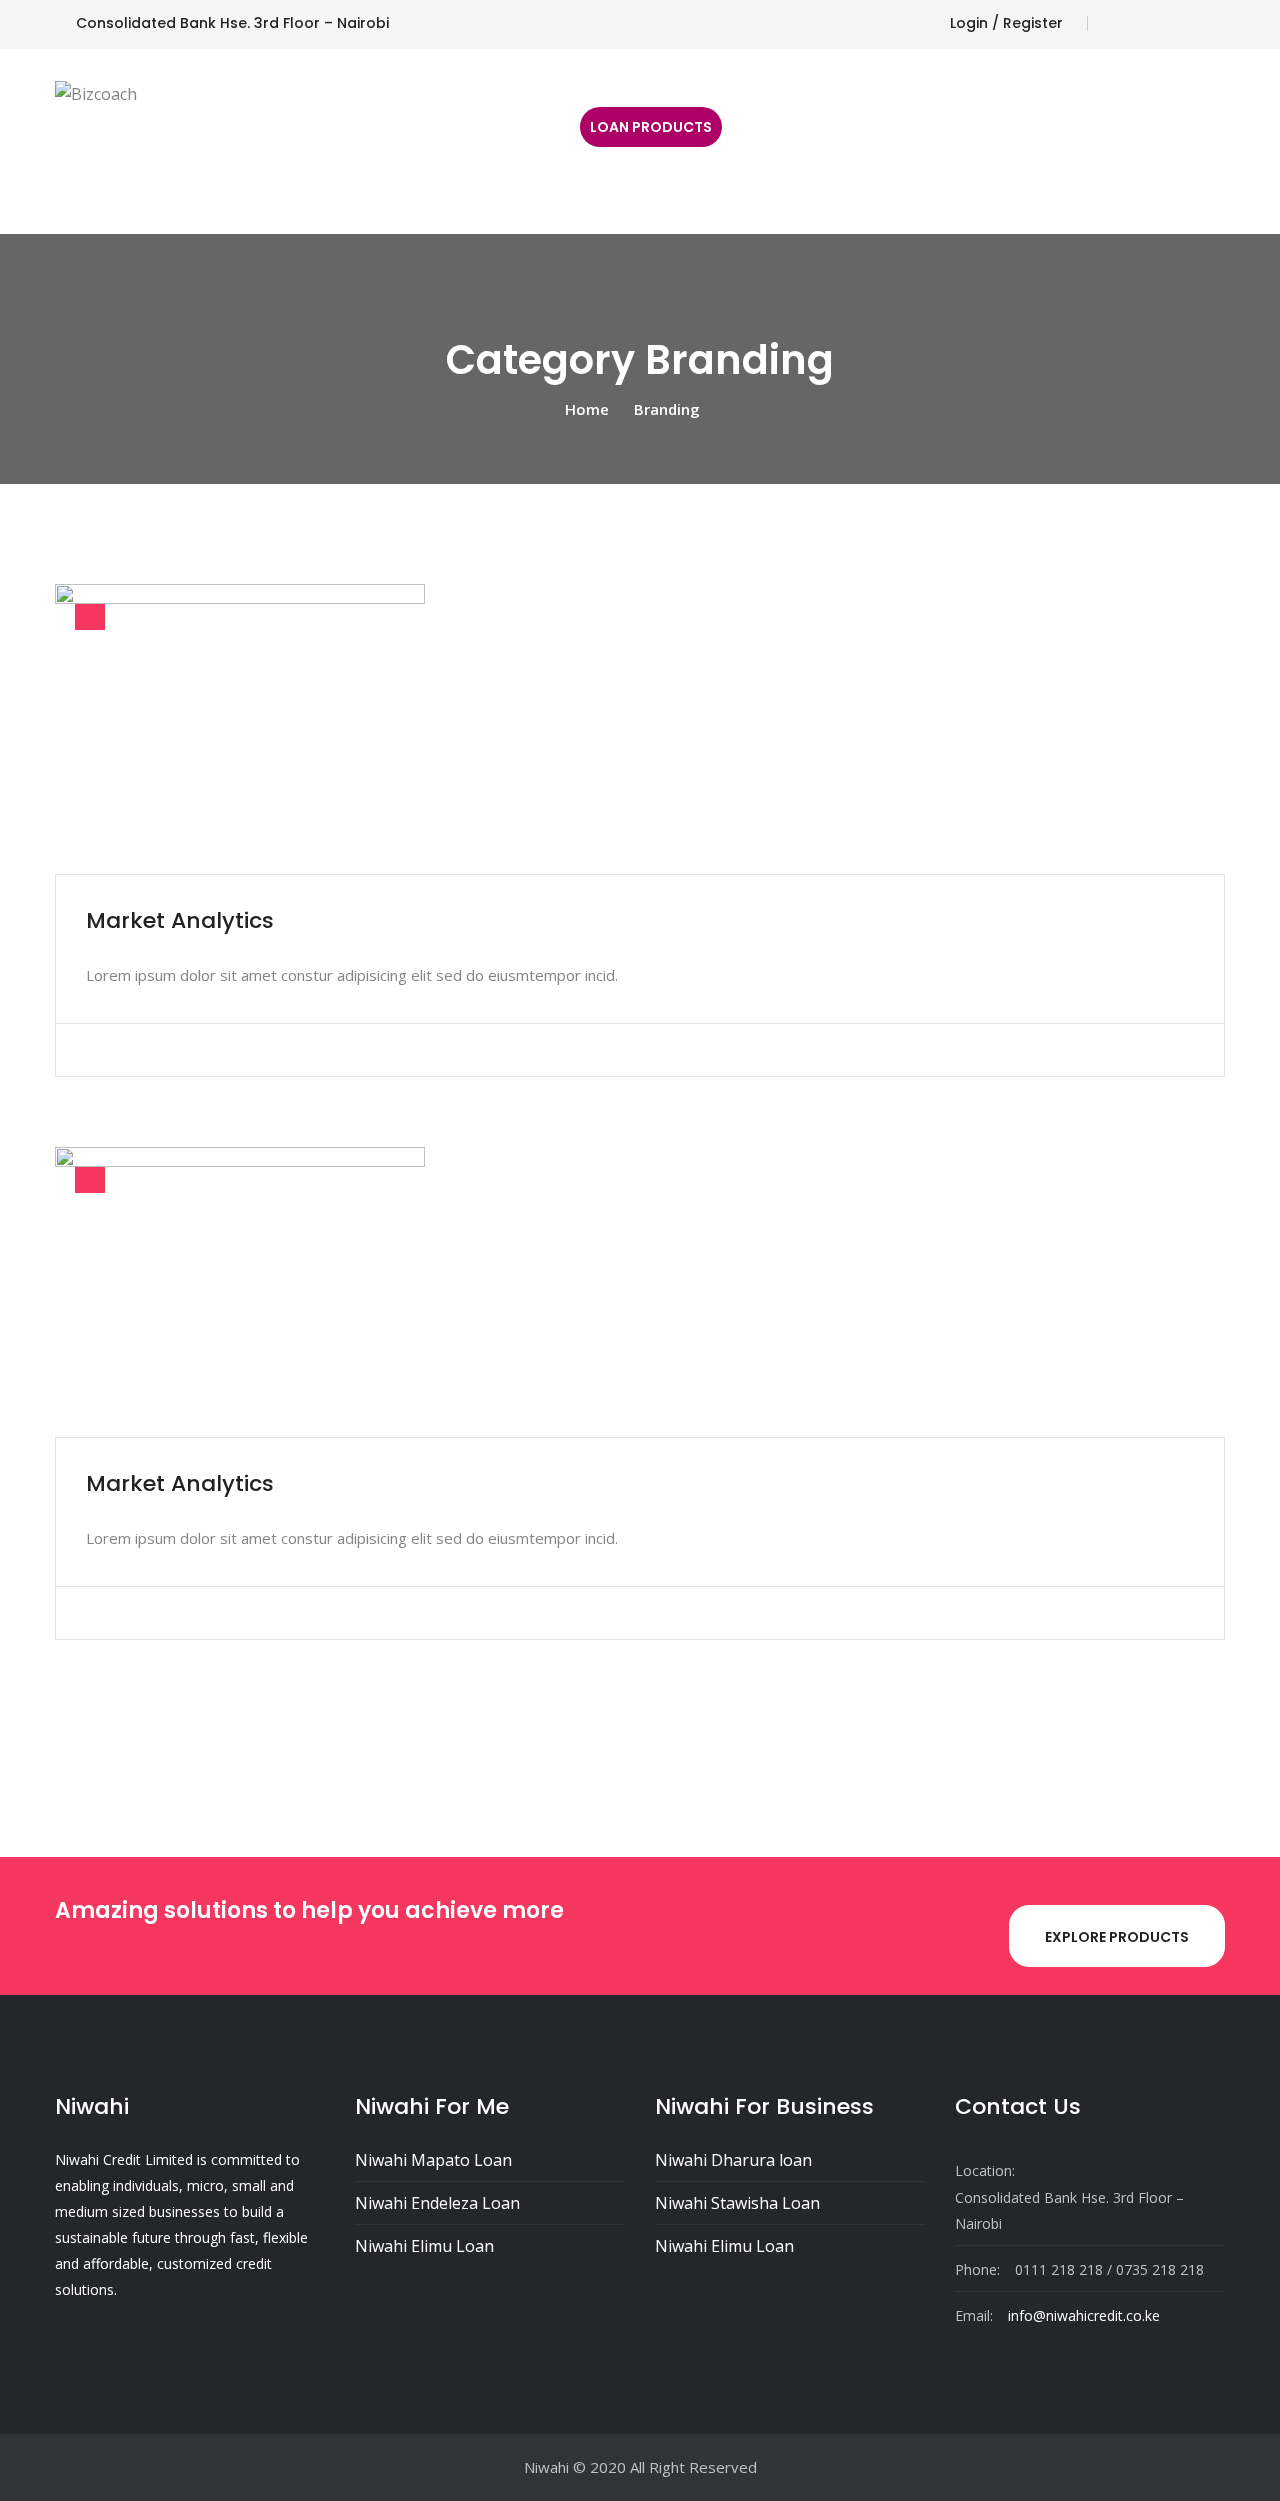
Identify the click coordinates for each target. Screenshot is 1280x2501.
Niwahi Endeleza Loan (437, 2203)
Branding (667, 409)
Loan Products (651, 127)
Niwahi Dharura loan (733, 2160)
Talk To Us (519, 141)
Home (96, 141)
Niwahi (546, 2467)
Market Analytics (180, 920)
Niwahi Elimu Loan (424, 2246)
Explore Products (1117, 1937)
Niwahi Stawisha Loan (737, 2203)
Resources (397, 141)
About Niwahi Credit (236, 141)
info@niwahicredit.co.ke (1084, 2315)
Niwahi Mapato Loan (433, 2160)
